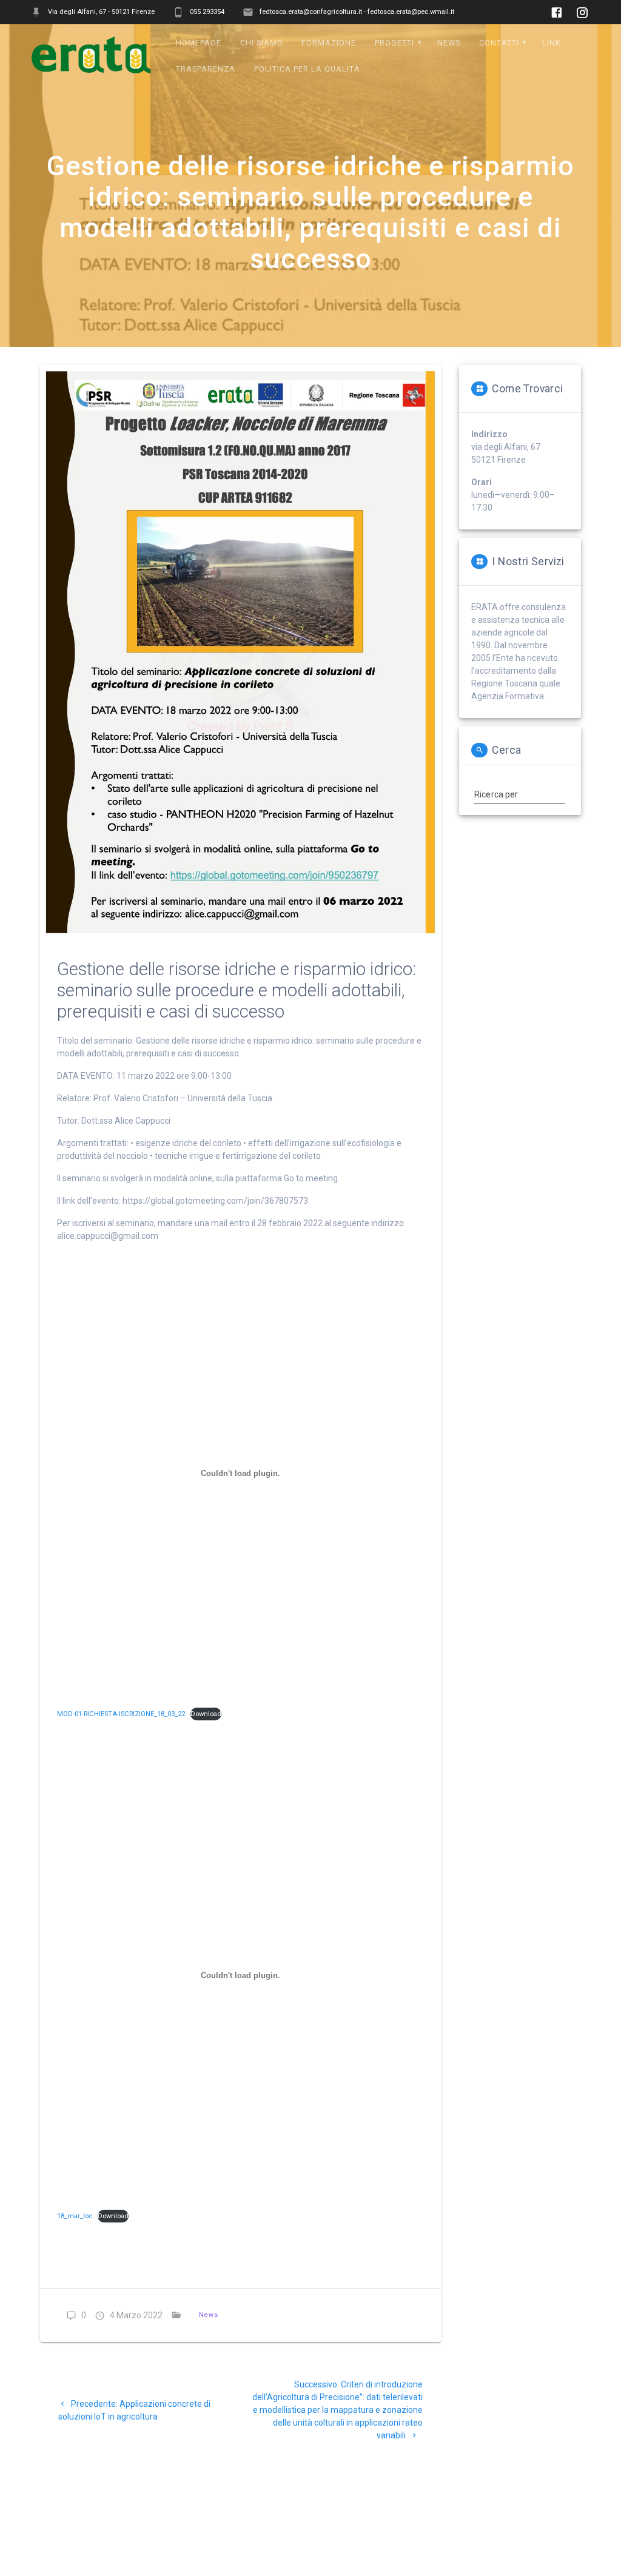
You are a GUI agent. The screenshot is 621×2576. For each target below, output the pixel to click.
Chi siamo (262, 43)
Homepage (199, 43)
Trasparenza (206, 69)
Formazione (329, 43)
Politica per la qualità (307, 69)
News (449, 43)
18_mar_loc (75, 2216)
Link (552, 43)
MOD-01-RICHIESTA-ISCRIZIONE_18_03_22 (121, 1714)
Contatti (499, 43)
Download (206, 1714)
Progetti (394, 43)
